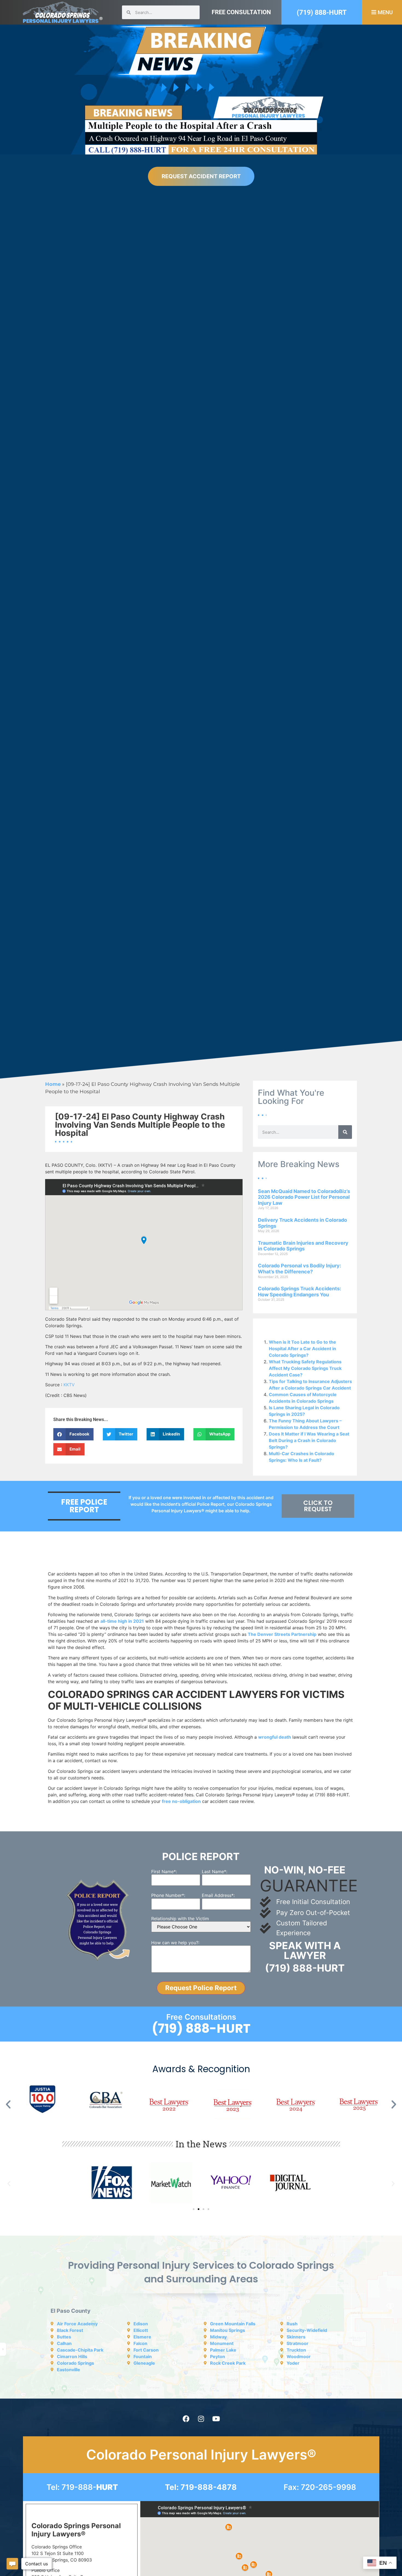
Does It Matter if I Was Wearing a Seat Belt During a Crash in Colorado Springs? (309, 1440)
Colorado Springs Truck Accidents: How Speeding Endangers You (299, 1292)
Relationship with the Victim (180, 1919)
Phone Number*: (168, 1895)
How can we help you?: (175, 1943)
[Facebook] (186, 2419)
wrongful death (275, 1737)
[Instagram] (201, 2419)
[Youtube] (216, 2419)
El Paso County (71, 2311)
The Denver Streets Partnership (282, 1634)
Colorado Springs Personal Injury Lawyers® (76, 2530)
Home (53, 1084)
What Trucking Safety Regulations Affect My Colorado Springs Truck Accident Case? (305, 1368)
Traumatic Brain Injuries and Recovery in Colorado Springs (303, 1246)
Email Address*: (218, 1895)
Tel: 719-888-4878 (201, 2487)
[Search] (345, 1132)
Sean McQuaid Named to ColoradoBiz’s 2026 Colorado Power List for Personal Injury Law (304, 1197)
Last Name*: (215, 1872)
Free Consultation (241, 12)
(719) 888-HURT (322, 12)
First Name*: (164, 1872)
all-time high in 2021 (122, 1621)
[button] (73, 1434)
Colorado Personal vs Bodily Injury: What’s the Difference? (299, 1269)
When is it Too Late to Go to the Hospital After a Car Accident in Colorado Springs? (302, 1349)
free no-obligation (181, 1801)
